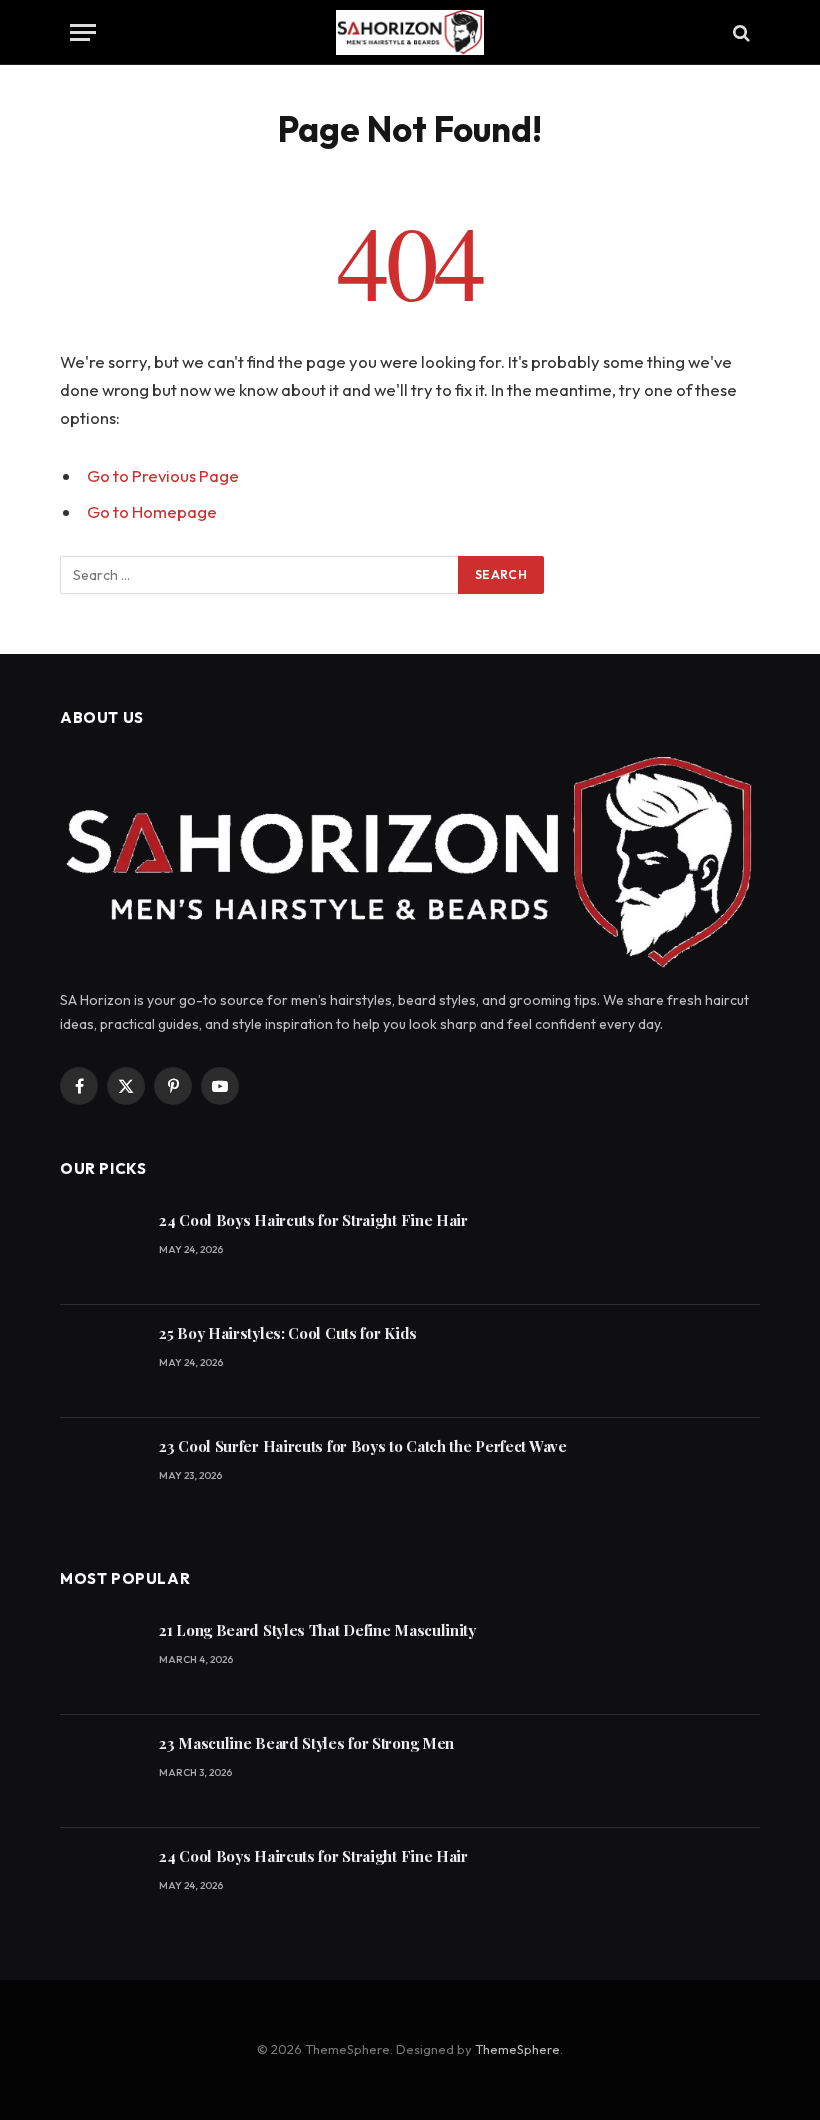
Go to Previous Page (163, 475)
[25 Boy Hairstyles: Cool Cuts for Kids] (100, 1361)
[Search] (739, 32)
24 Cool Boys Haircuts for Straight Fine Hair (313, 1220)
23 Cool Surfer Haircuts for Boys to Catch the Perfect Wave (363, 1446)
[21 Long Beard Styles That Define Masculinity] (100, 1658)
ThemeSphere (517, 2049)
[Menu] (83, 32)
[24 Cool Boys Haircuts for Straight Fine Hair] (100, 1248)
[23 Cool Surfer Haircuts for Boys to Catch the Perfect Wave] (100, 1474)
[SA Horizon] (410, 32)
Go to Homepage (152, 511)
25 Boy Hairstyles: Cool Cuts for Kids (288, 1333)
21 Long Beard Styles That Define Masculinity (317, 1630)
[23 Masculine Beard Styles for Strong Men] (100, 1771)
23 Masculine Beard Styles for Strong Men (306, 1743)
